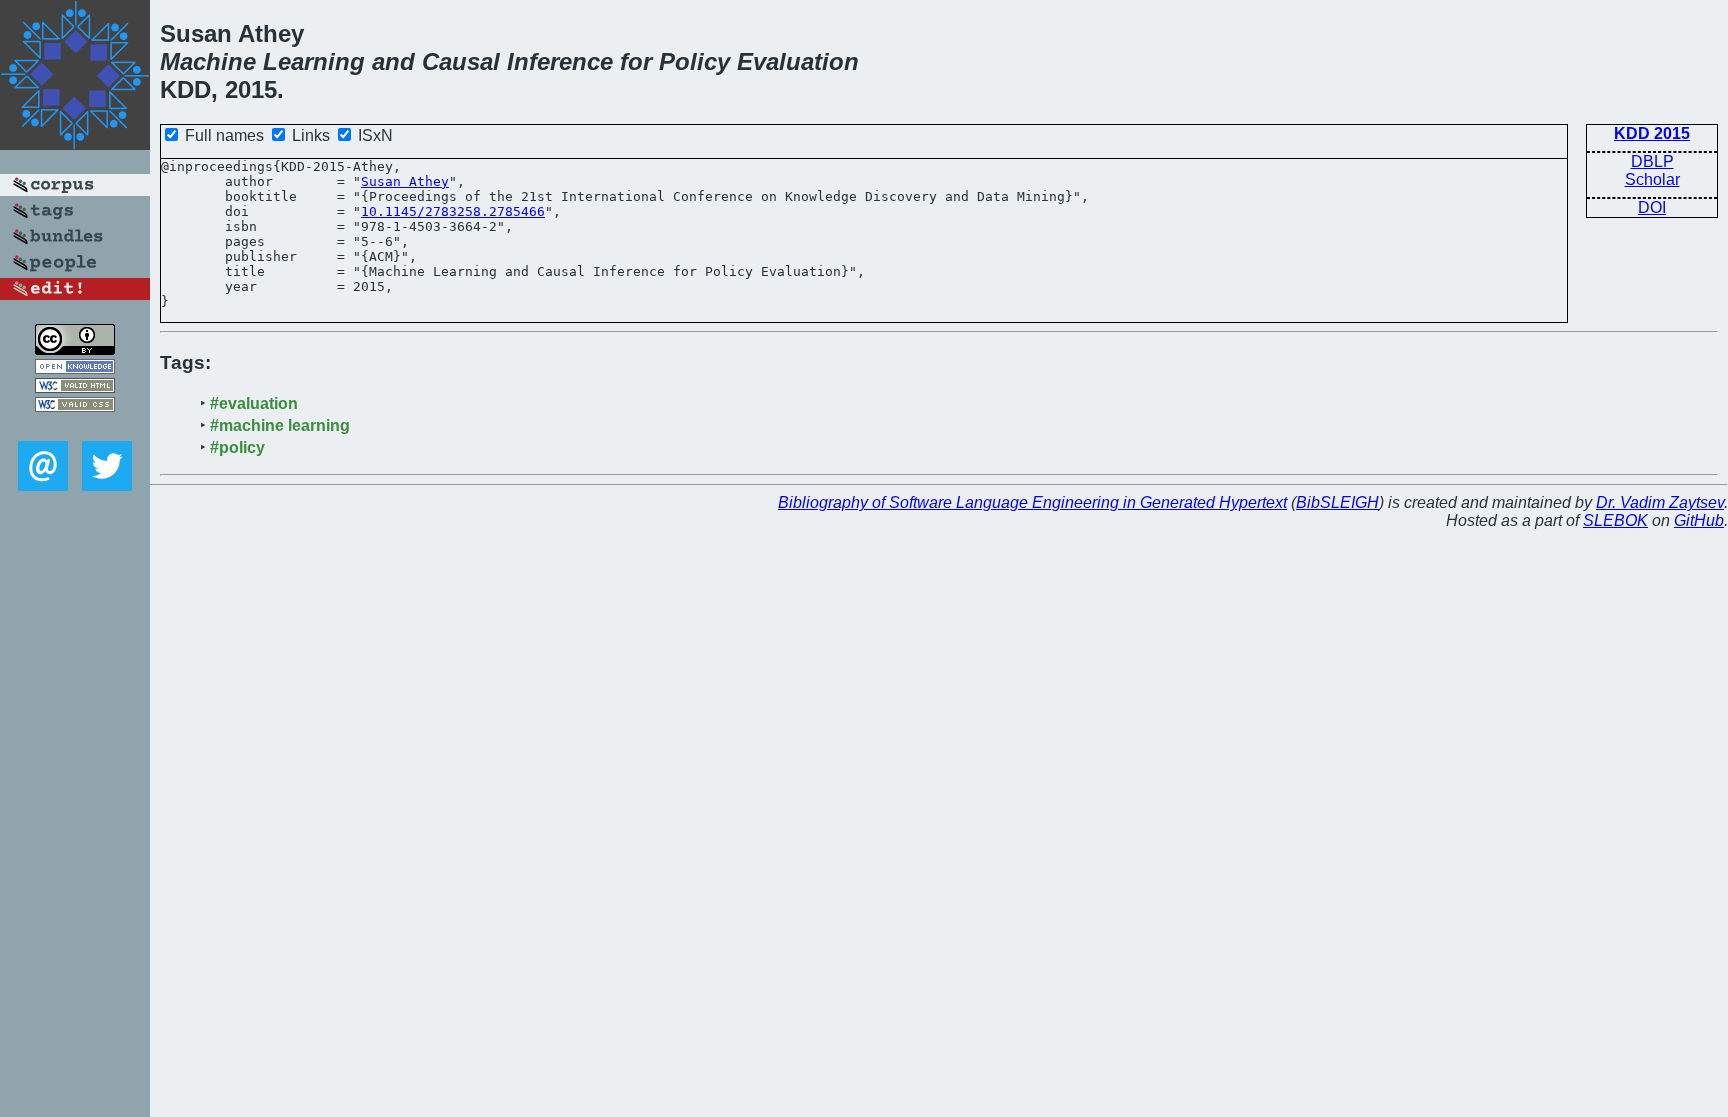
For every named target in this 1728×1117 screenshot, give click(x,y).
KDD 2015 (1652, 133)
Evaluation (798, 61)
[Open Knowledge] (75, 368)
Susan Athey (405, 181)
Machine (208, 61)
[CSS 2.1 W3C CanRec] (75, 426)
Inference (560, 61)
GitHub (1699, 520)
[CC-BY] (75, 349)
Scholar (1652, 179)
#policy (237, 447)
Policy (694, 61)
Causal (461, 61)
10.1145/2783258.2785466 (453, 211)
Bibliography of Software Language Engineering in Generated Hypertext (1032, 502)
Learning (314, 61)
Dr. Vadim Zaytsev (1660, 502)
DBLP (1652, 161)
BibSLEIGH (1337, 502)
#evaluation (254, 403)
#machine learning (280, 425)
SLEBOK (1615, 520)
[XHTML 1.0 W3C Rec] (75, 387)
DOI (1652, 207)
